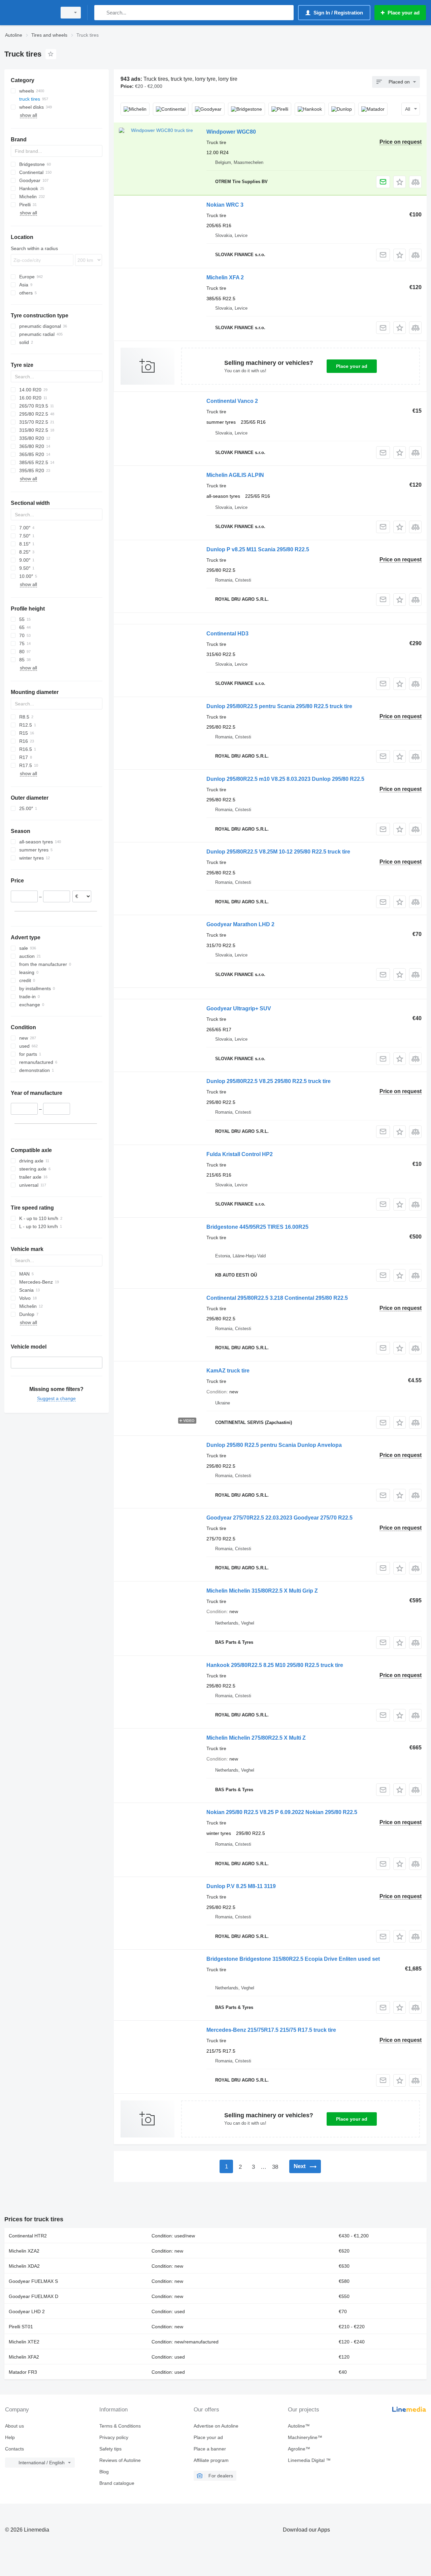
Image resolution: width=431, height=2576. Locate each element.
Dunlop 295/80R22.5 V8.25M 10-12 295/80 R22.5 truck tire (278, 852)
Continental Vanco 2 (232, 401)
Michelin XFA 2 (225, 277)
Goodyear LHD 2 (27, 2311)
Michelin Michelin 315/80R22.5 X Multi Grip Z (262, 1591)
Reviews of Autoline (120, 2460)
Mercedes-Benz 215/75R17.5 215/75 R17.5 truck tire (271, 2030)
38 (275, 2167)
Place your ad (352, 366)
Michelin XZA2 (24, 2251)
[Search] (101, 13)
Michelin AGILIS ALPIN (235, 475)
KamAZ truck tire (228, 1371)
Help (10, 2437)
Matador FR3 (23, 2372)
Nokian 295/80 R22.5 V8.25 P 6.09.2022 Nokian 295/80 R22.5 (282, 1812)
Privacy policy (114, 2437)
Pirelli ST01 (21, 2327)
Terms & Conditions (120, 2426)
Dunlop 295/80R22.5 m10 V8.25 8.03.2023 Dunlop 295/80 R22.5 (285, 779)
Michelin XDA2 (24, 2266)
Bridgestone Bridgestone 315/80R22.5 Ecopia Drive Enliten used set (293, 1959)
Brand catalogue (117, 2483)
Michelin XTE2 (24, 2342)
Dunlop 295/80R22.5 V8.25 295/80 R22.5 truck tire (269, 1081)
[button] (400, 182)
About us (14, 2426)
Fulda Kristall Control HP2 (240, 1154)
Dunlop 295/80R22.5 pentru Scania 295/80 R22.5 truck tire (279, 706)
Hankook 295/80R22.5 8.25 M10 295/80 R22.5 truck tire (275, 1665)
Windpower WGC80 (231, 132)
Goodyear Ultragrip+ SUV (239, 1008)
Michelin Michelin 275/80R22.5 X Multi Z (256, 1738)
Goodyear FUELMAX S (33, 2281)
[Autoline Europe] (29, 13)
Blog (104, 2472)
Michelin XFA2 (24, 2357)
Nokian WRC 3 (225, 205)
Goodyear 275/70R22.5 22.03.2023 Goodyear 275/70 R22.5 (279, 1518)
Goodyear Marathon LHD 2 (240, 924)
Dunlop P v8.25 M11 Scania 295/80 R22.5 (258, 549)
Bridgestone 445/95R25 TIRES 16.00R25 (257, 1227)
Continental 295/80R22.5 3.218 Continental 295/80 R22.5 (277, 1298)
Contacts (14, 2449)
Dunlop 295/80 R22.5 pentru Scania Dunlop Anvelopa (274, 1445)
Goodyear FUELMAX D (34, 2296)
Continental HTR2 (28, 2236)
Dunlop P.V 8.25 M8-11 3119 (241, 1886)
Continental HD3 (227, 634)
